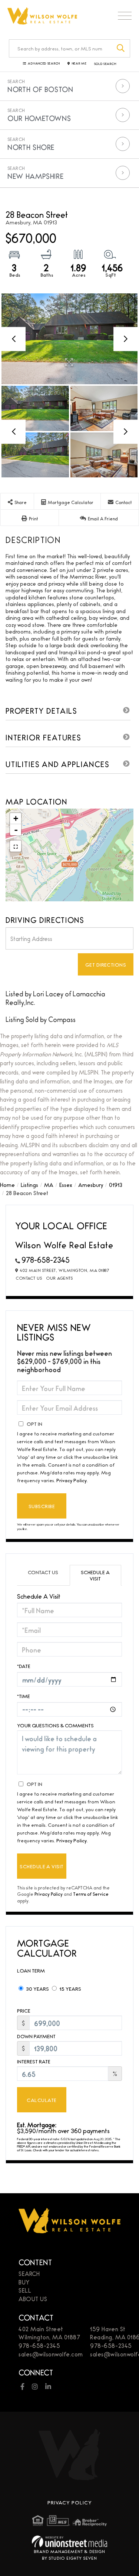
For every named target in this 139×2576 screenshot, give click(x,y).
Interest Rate (34, 2061)
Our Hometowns (39, 118)
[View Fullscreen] (16, 846)
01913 (116, 1185)
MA (49, 1185)
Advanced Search (44, 64)
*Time (24, 1696)
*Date (24, 1666)
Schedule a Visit (95, 1575)
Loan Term (31, 1970)
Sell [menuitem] (25, 2290)
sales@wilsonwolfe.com (51, 2354)
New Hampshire (35, 176)
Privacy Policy (72, 1480)
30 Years (37, 1988)
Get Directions (106, 964)
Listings (29, 1185)
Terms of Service (91, 1894)
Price (24, 2011)
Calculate (42, 2100)
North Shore (31, 147)
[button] (121, 48)
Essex (66, 1185)
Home (7, 1185)
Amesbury (91, 1185)
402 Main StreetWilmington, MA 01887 (49, 2333)
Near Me (79, 64)
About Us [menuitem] (33, 2299)
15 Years (70, 1988)
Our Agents (59, 1278)
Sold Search (105, 64)
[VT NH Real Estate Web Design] (69, 2541)
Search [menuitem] (29, 2274)
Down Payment (36, 2036)
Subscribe (42, 1506)
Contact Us (29, 1278)
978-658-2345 (46, 1259)
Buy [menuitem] (24, 2282)
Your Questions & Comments (55, 1725)
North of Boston (40, 89)
